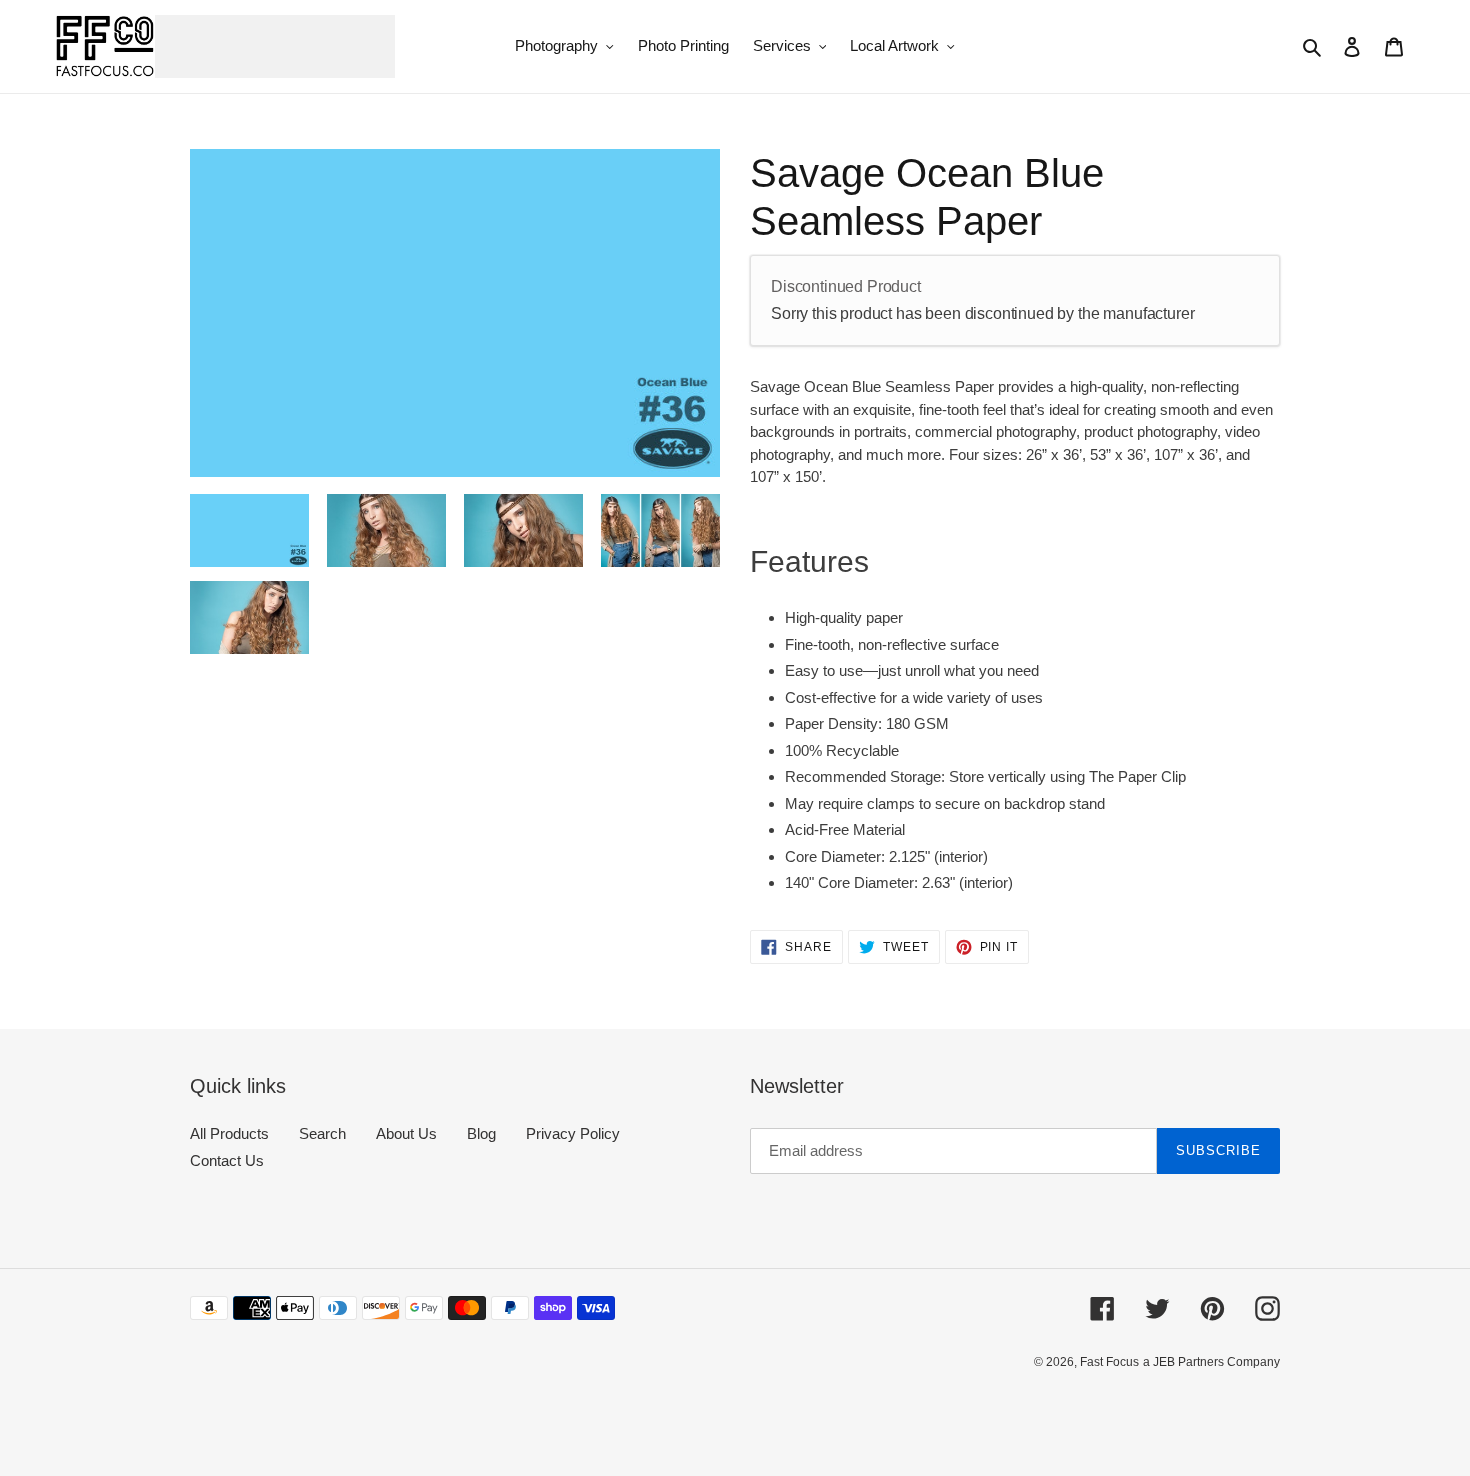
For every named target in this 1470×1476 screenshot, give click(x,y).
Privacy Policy (573, 1133)
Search (322, 1133)
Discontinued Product (846, 286)
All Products (229, 1133)
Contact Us (227, 1160)
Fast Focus (1109, 1362)
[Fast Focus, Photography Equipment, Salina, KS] (265, 1406)
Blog (481, 1133)
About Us (406, 1133)
